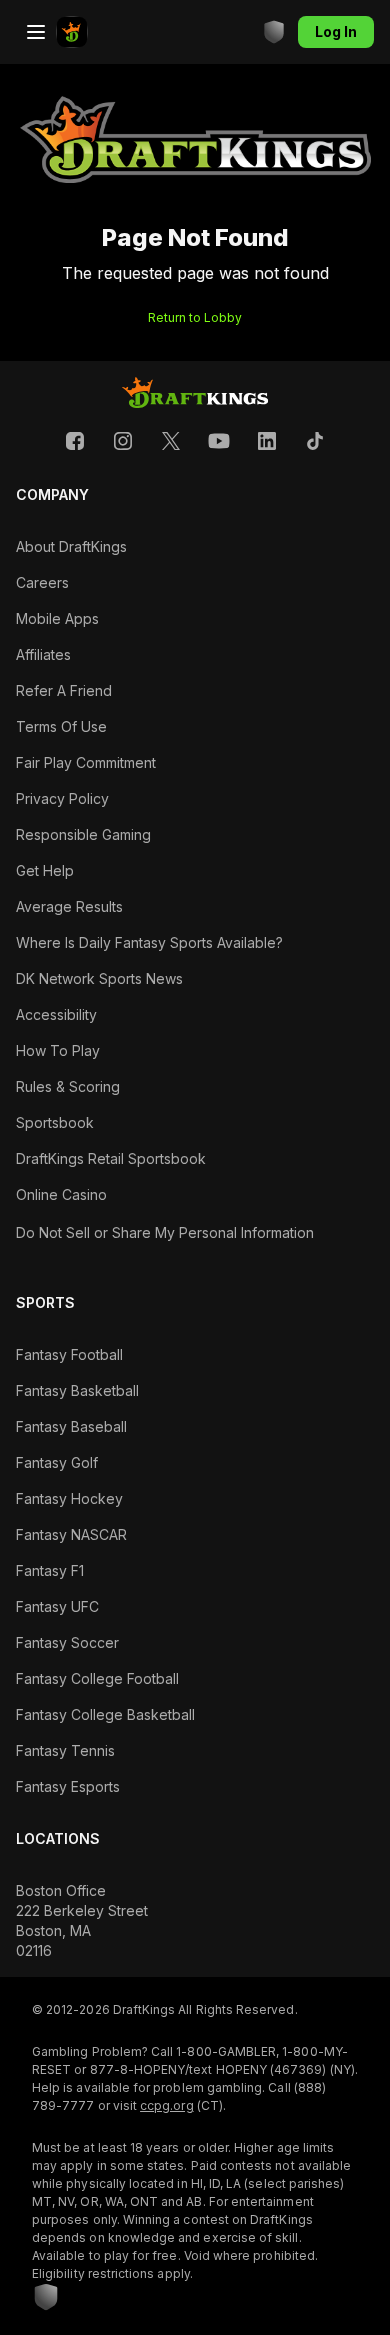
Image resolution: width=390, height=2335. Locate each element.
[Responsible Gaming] (274, 32)
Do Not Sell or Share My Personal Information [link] (165, 1232)
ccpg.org (166, 2105)
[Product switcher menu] (36, 32)
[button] (75, 441)
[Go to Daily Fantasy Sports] (72, 32)
